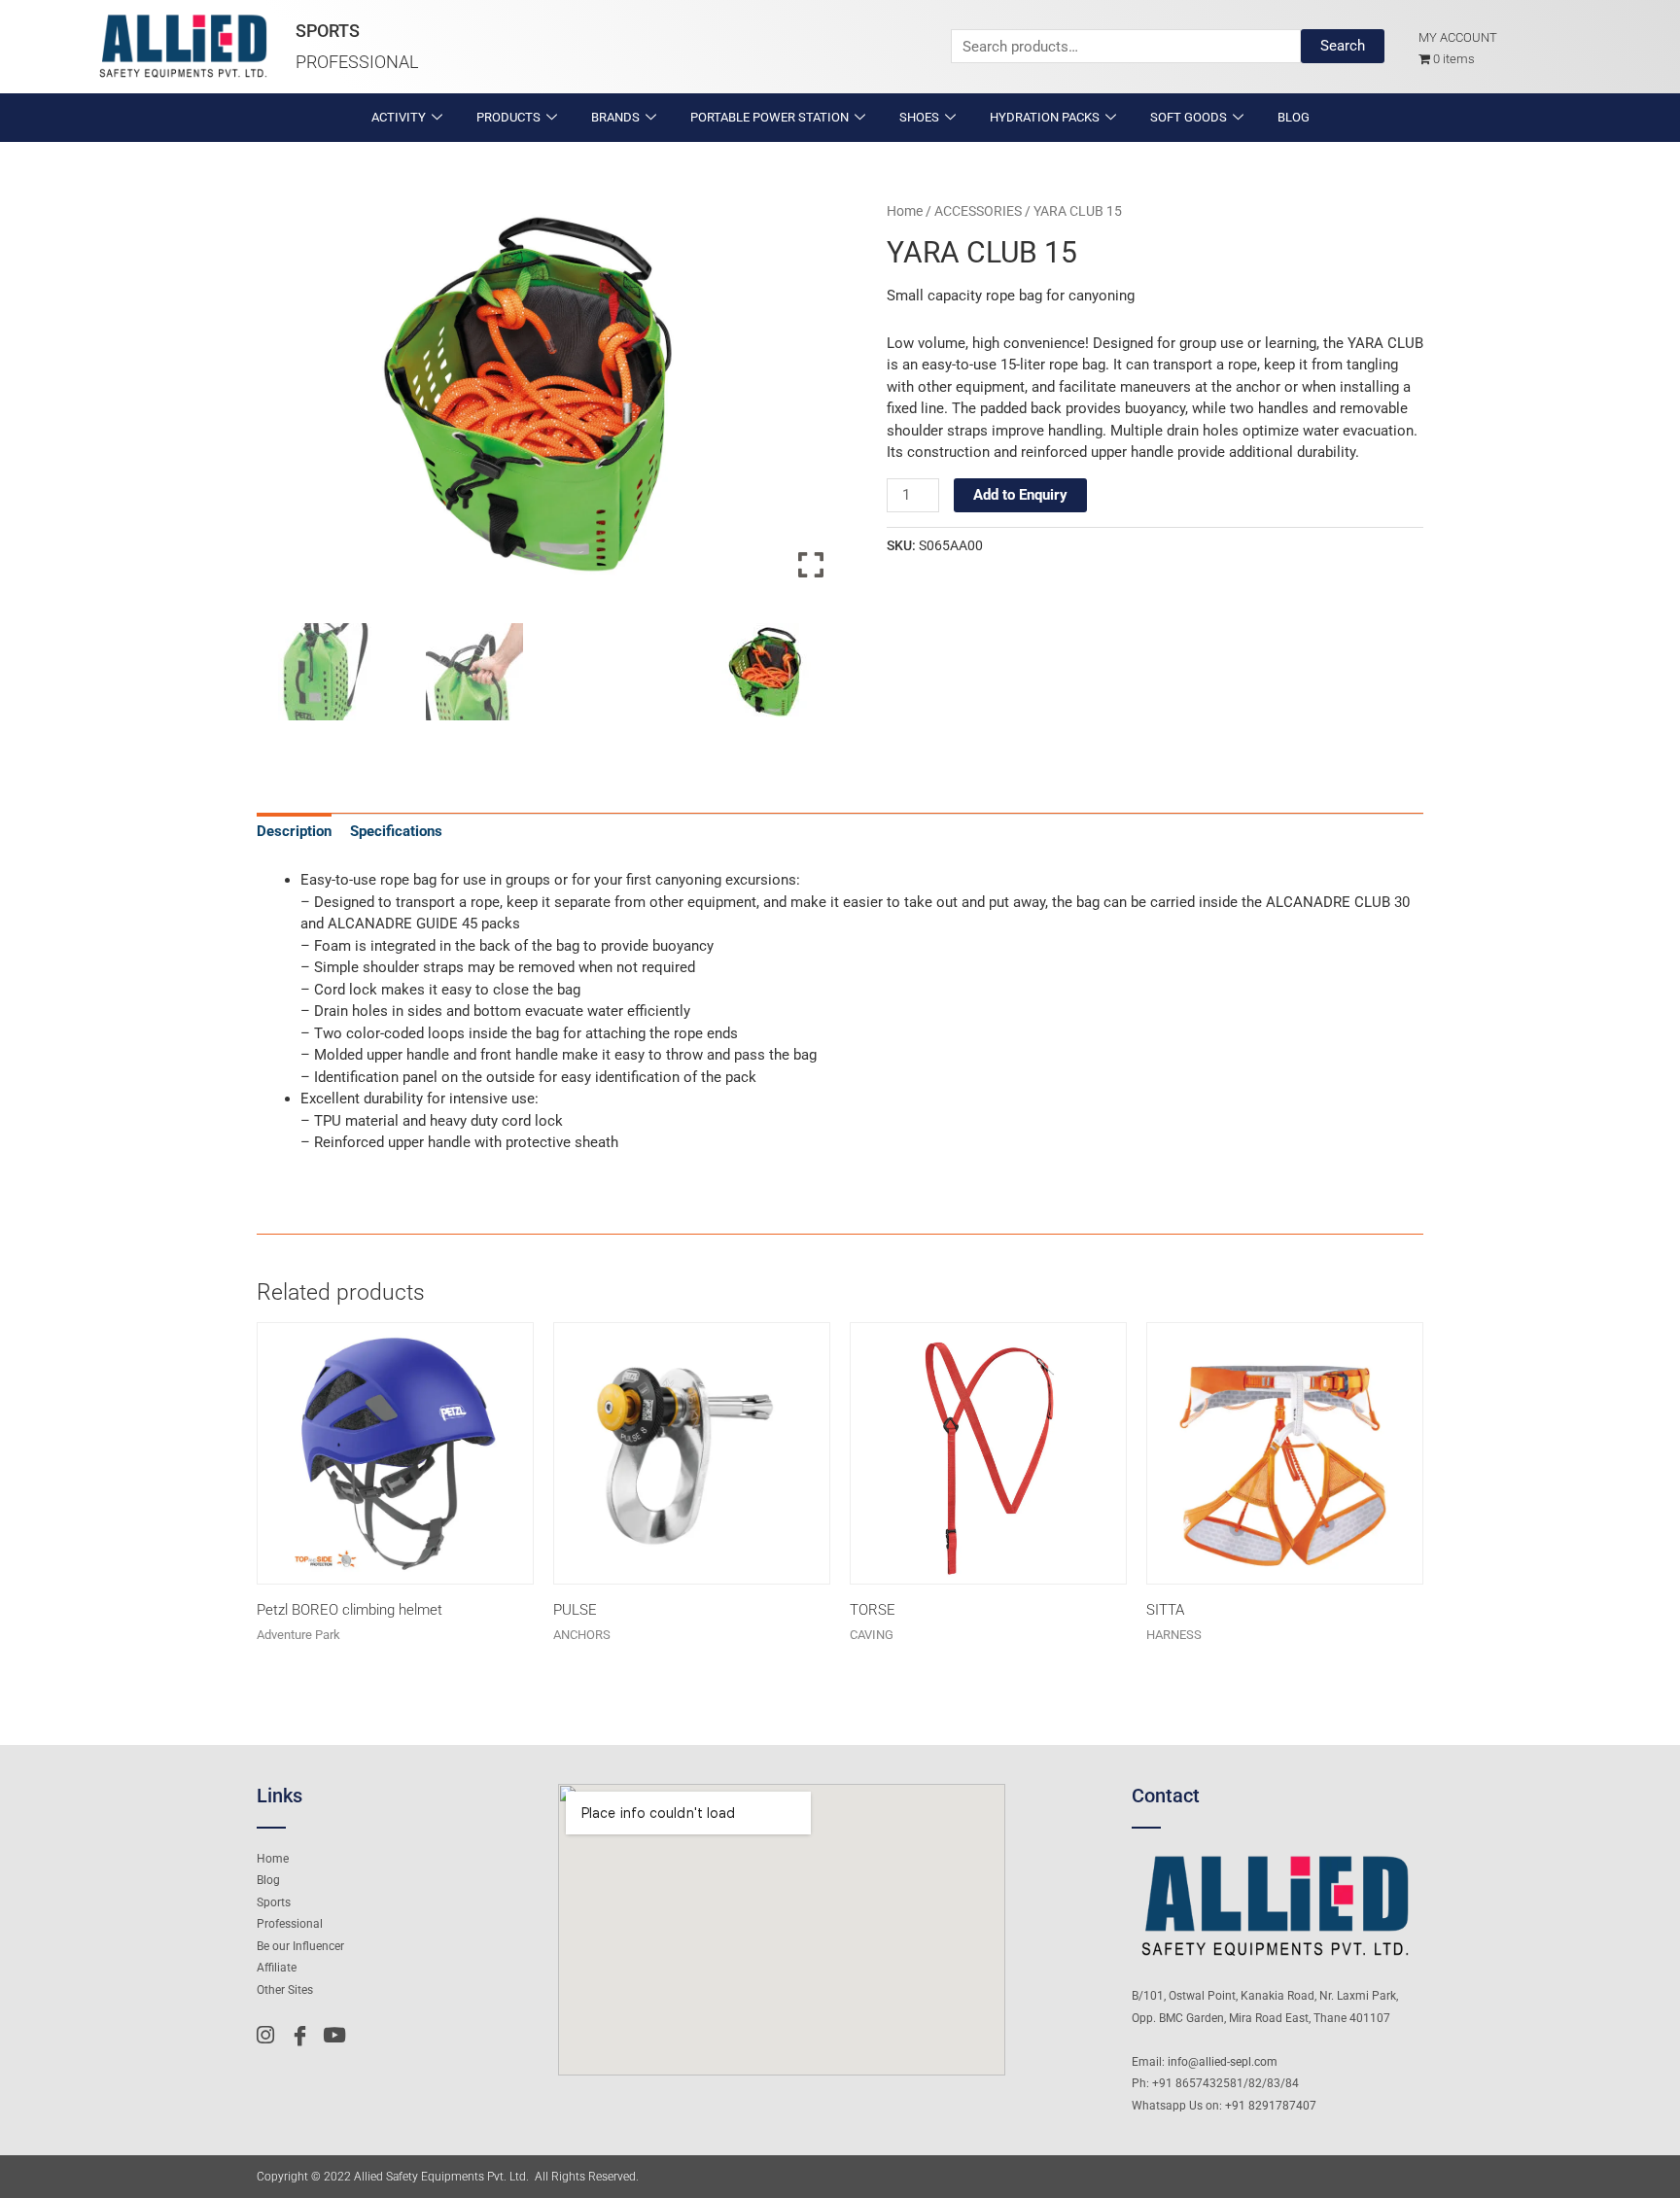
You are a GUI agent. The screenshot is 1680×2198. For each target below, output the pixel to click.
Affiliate (277, 1968)
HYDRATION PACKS (1045, 117)
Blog (268, 1880)
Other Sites (285, 1990)
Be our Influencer (300, 1946)
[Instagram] (271, 2035)
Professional (357, 62)
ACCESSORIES (978, 211)
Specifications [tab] (396, 831)
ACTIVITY (399, 117)
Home (905, 211)
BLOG (1294, 117)
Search (1343, 46)
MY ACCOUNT (1458, 37)
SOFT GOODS (1189, 117)
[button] (811, 402)
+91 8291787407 (1271, 2106)
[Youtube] (337, 2035)
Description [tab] (294, 831)
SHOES (919, 117)
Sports (328, 31)
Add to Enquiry (1020, 495)
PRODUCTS (508, 117)
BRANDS (615, 117)
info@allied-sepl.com (1223, 2062)
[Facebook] (304, 2035)
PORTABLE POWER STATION (770, 117)
